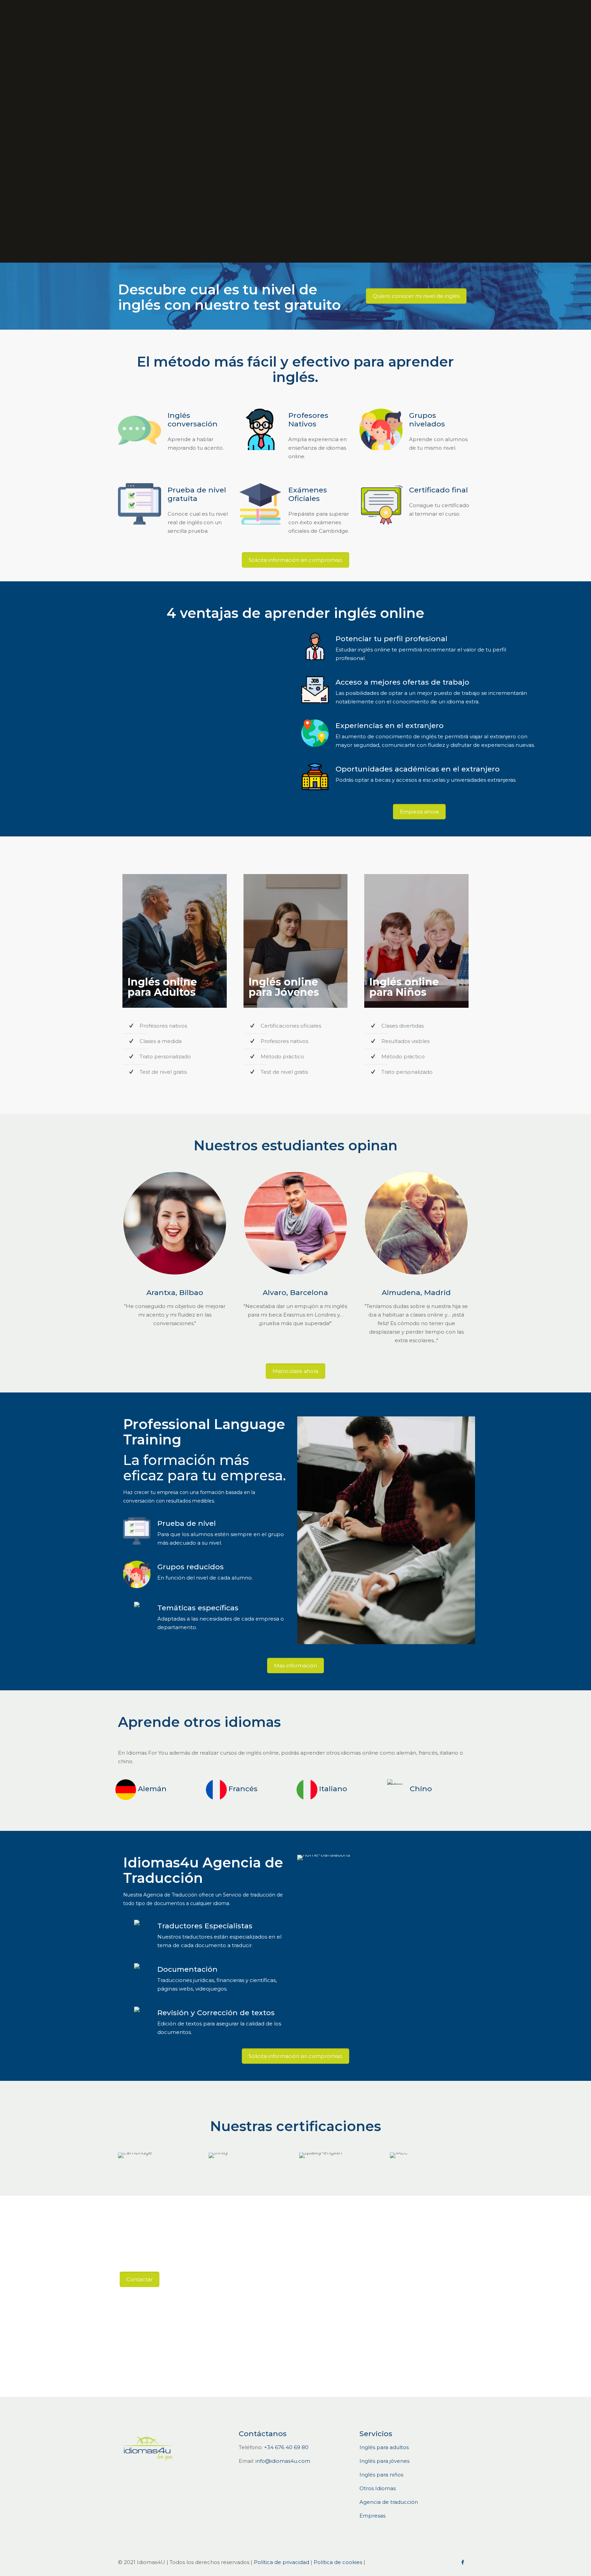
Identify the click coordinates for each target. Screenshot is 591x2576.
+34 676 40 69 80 (286, 2447)
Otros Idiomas (378, 2488)
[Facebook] (463, 2562)
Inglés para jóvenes (384, 2461)
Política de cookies (338, 2562)
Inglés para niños (381, 2475)
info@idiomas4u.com (283, 2461)
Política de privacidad (281, 2562)
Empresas (372, 2516)
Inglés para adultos (384, 2447)
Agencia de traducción (389, 2502)
